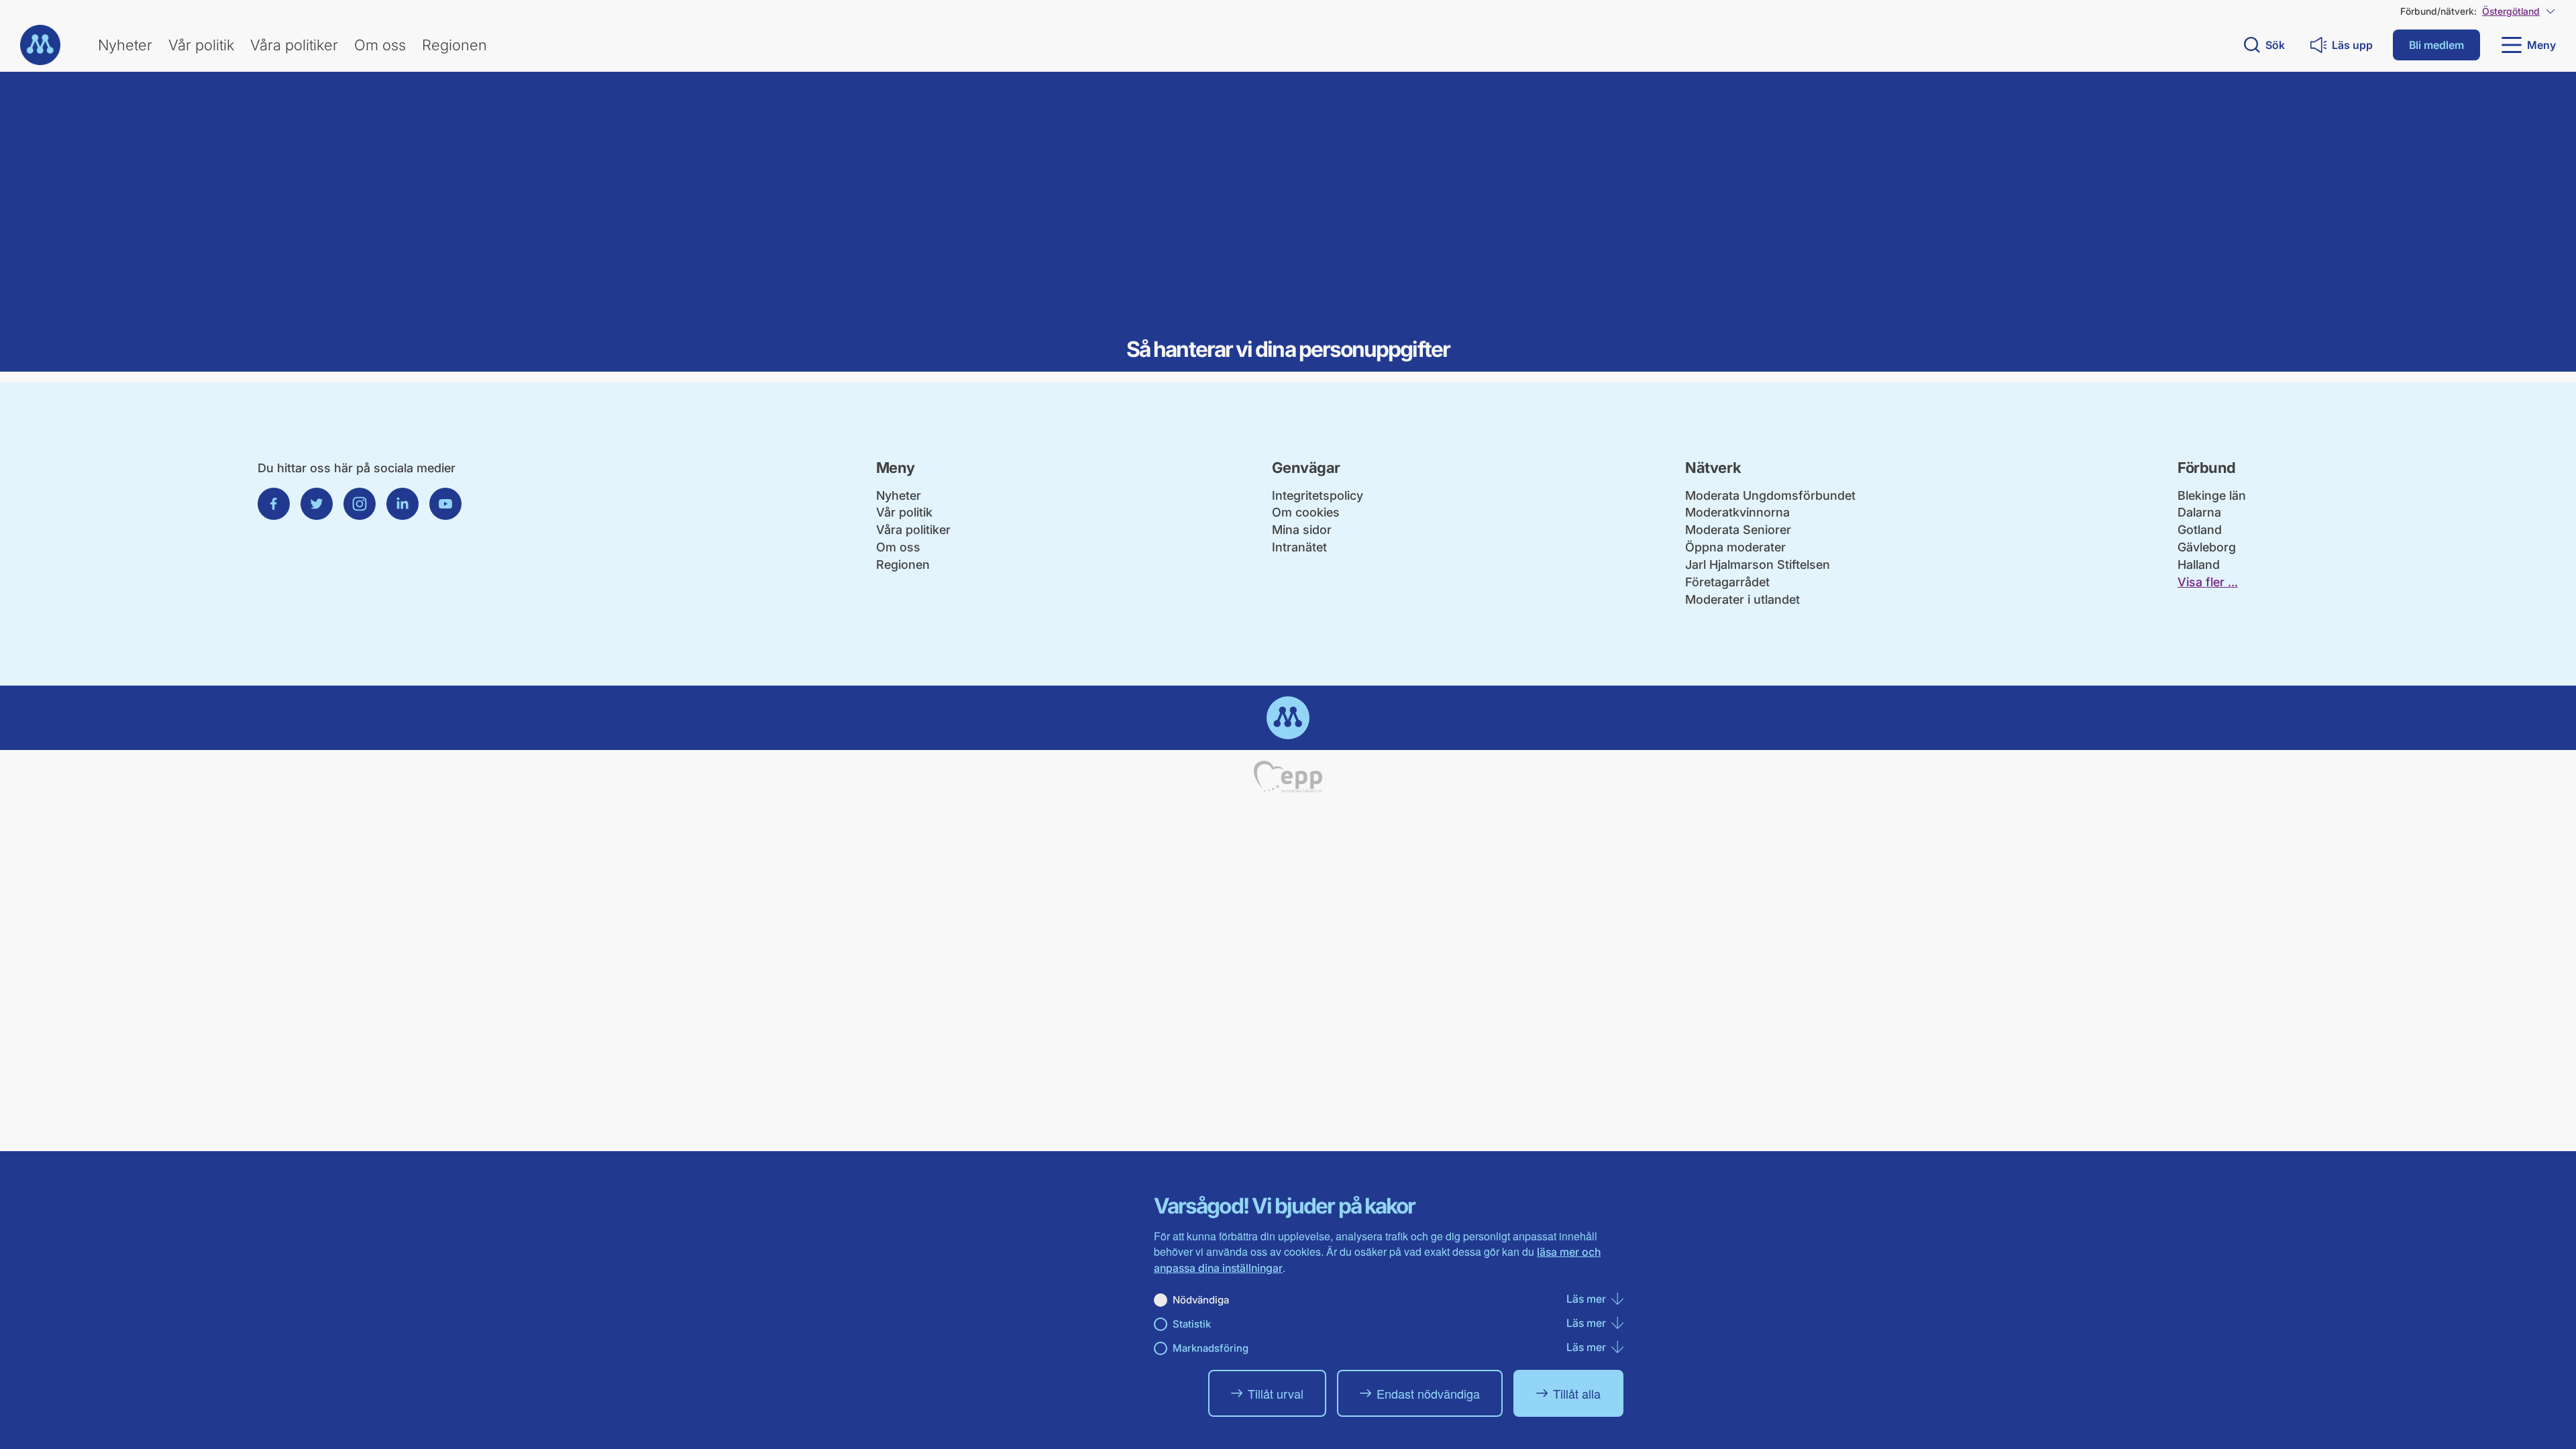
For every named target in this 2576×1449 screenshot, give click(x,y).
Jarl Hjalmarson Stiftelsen (1758, 565)
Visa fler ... (2208, 582)
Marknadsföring (1211, 1348)
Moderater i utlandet (1742, 599)
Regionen (454, 45)
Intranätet (1299, 547)
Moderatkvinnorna (1737, 512)
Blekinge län (2212, 495)
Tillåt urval (1276, 1393)
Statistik (1192, 1324)
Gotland (2200, 530)
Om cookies (1306, 512)
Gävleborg (2207, 547)
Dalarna (2199, 512)
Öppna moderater (1735, 547)
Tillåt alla (1577, 1393)
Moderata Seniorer (1738, 530)
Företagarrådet (1727, 582)
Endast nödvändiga (1428, 1393)
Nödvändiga (1201, 1300)
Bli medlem (2436, 45)
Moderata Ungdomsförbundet (1770, 495)
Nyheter (125, 45)
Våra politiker (294, 45)
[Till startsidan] (40, 45)
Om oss (380, 45)
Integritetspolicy (1318, 495)
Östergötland (2511, 11)
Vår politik (201, 45)
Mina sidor (1302, 530)
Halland (2199, 565)
